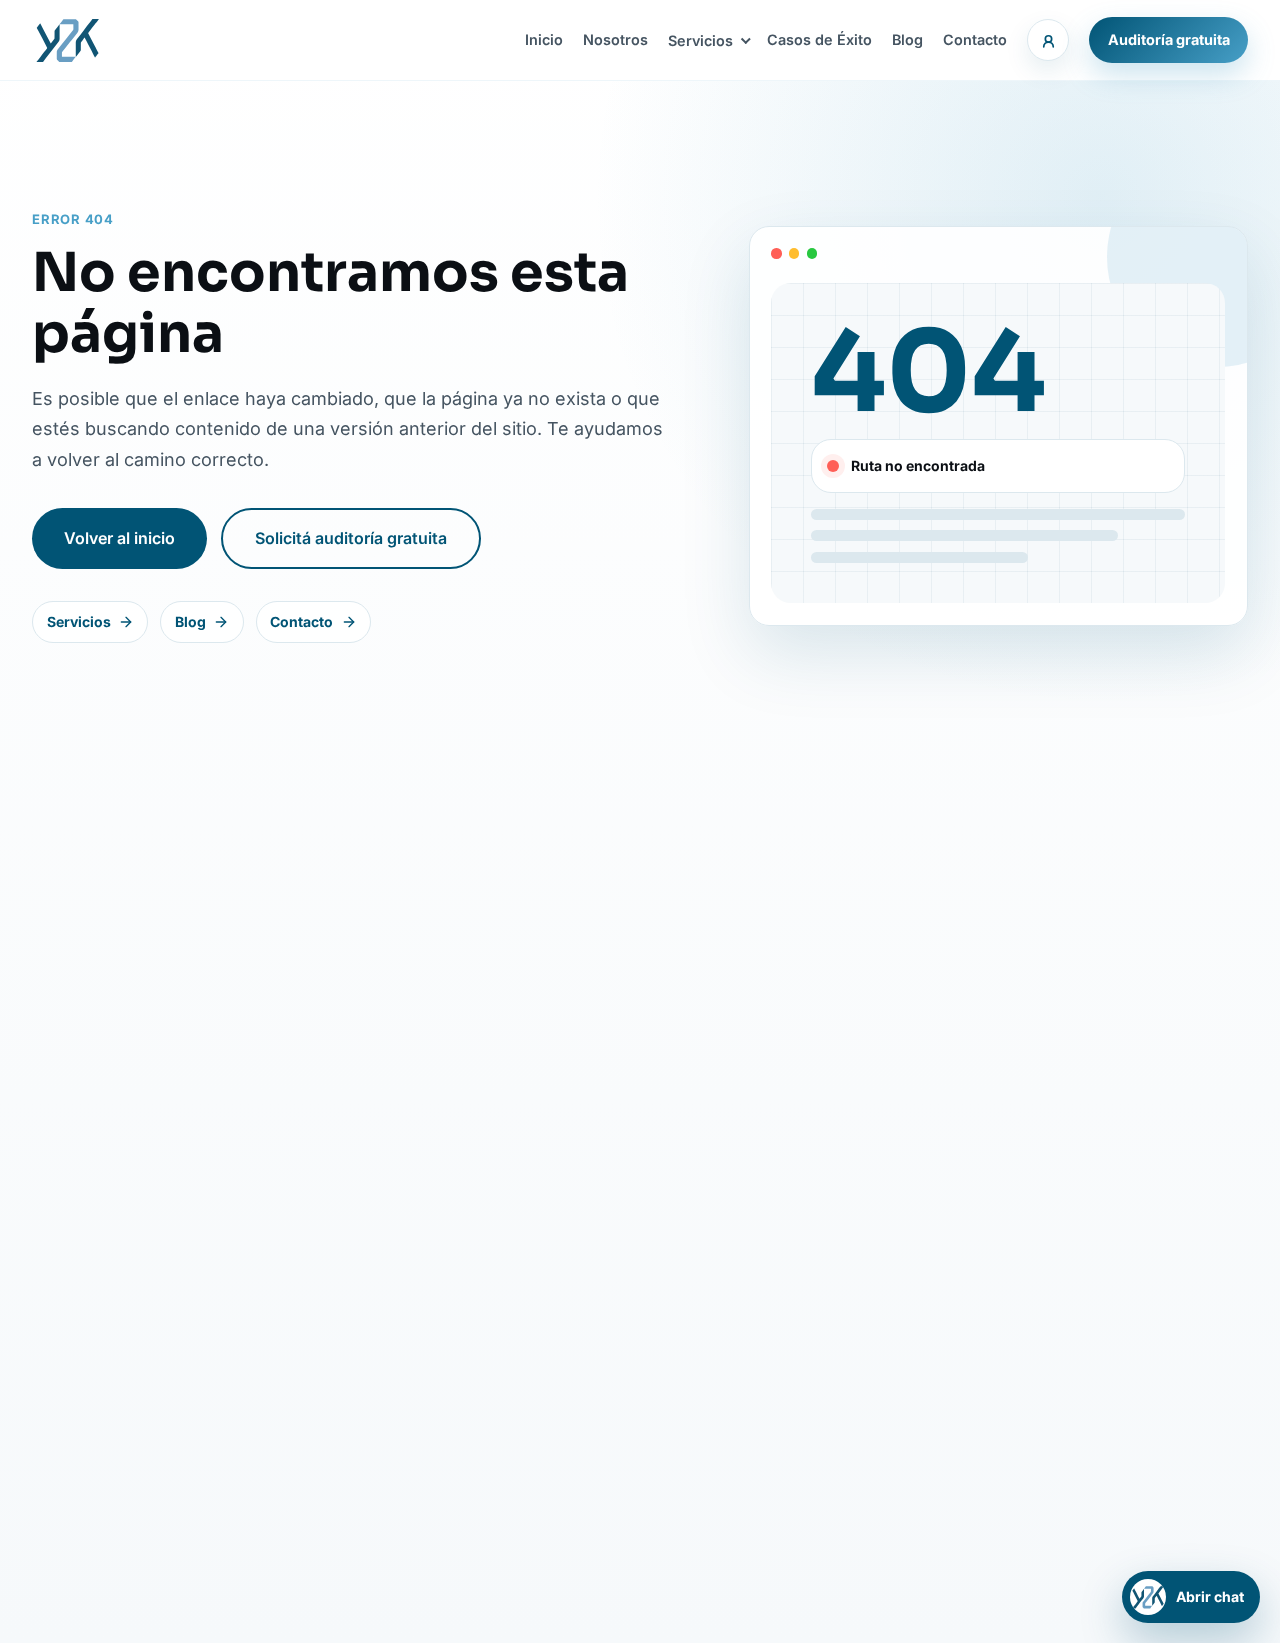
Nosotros (615, 39)
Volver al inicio (119, 538)
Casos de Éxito (819, 39)
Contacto (975, 39)
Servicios (700, 40)
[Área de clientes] (1048, 40)
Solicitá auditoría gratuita (351, 538)
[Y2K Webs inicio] (67, 40)
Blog (907, 39)
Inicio (544, 39)
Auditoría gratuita (1169, 39)
